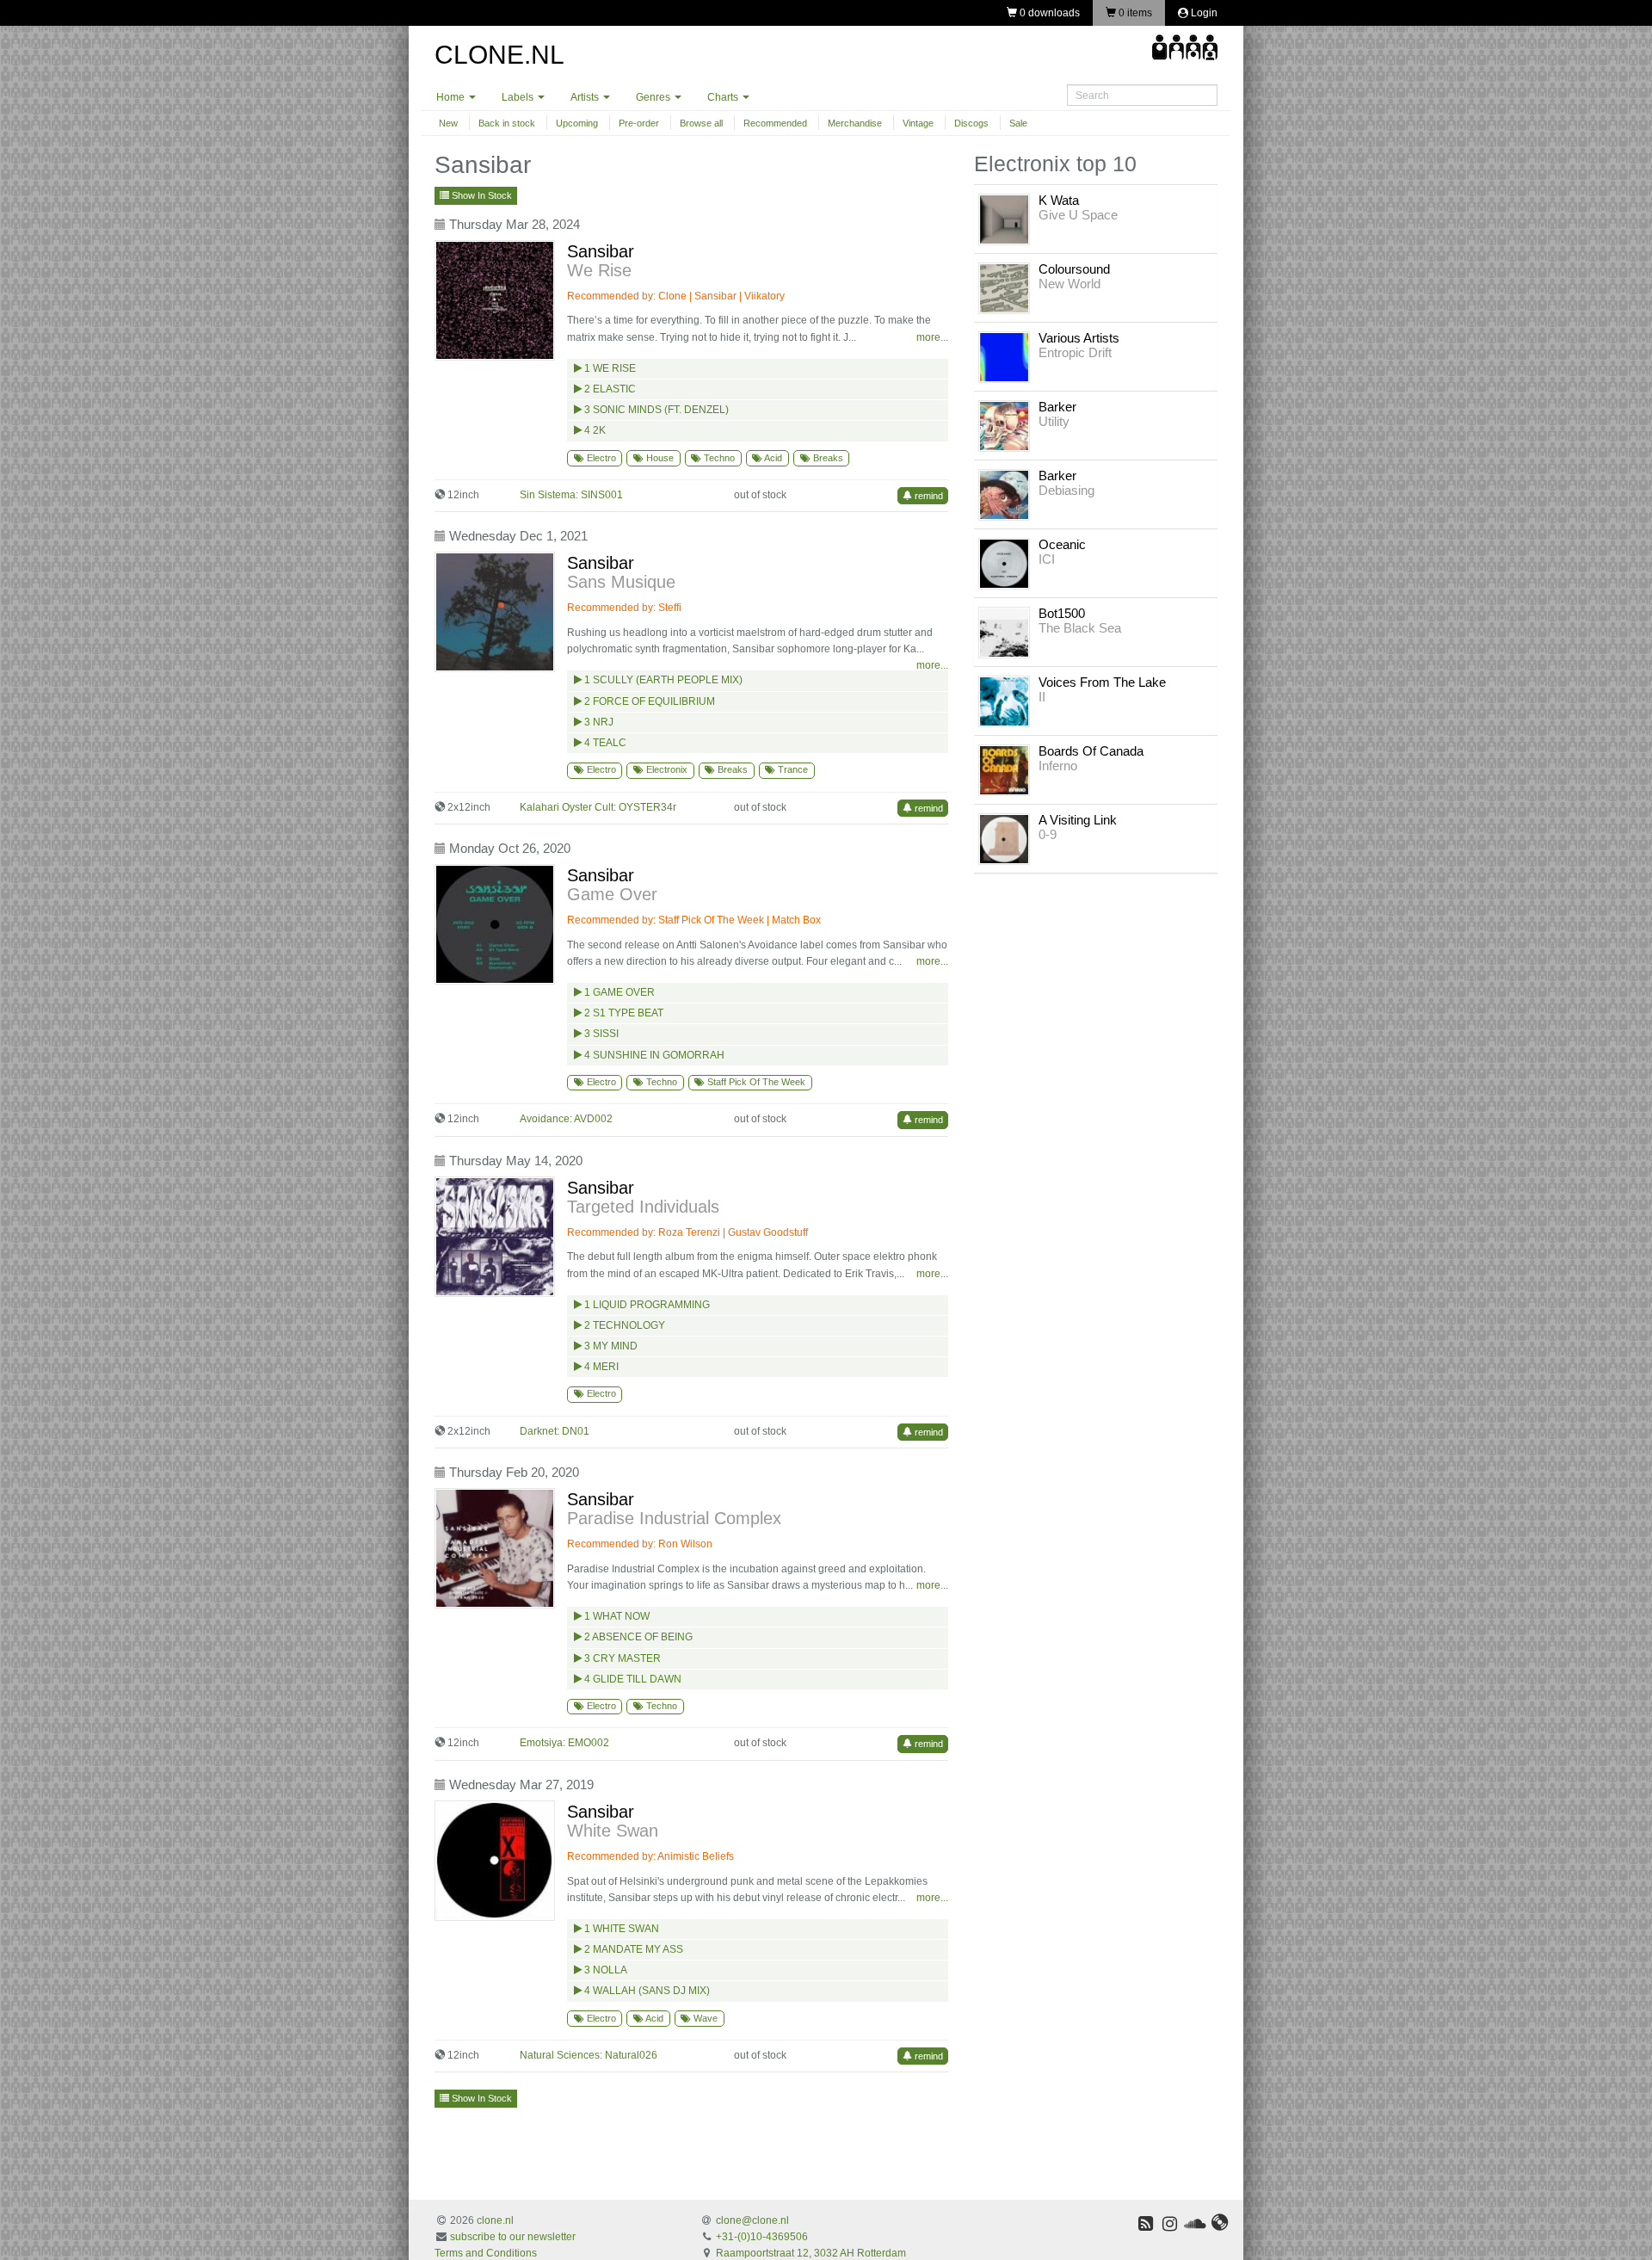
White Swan (613, 1831)
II (1042, 697)
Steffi (670, 608)
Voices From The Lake (1102, 682)
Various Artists (1079, 338)
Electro (600, 458)
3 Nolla (604, 1970)
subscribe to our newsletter (513, 2237)
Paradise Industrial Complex (674, 1518)
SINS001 (602, 495)
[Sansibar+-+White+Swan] (499, 1861)
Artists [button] (586, 97)
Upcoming (577, 123)
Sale (1018, 123)
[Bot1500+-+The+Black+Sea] (1004, 632)
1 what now (616, 1616)
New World (1069, 284)
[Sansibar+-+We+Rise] (499, 300)
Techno (718, 458)
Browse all (701, 123)
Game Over (612, 894)
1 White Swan (620, 1929)
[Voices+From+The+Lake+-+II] (1004, 701)
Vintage (918, 123)
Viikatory (764, 296)
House (659, 458)
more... (932, 337)
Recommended (775, 123)
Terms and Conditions (486, 2253)
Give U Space (1078, 215)
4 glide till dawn (632, 1679)
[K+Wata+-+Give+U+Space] (1004, 219)
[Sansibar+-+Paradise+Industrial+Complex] (499, 1548)
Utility (1054, 421)
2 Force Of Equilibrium (648, 701)
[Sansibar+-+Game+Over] (499, 924)
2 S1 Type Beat (623, 1013)
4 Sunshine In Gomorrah (653, 1055)
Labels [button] (519, 97)
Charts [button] (724, 97)
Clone (672, 296)
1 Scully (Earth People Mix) (662, 680)
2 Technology (623, 1325)
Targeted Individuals (643, 1207)
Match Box (796, 920)
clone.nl (495, 2220)
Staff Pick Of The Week (711, 920)
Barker (1057, 407)
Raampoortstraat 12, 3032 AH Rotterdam (811, 2253)
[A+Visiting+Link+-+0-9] (1004, 838)
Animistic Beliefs (696, 1856)
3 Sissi (600, 1034)
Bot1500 (1062, 613)
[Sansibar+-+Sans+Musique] (499, 612)
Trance (792, 769)
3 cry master (621, 1658)
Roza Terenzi (689, 1232)
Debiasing (1066, 490)
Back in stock (507, 123)
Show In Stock (481, 195)
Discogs (971, 123)
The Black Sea (1080, 628)
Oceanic (1062, 544)
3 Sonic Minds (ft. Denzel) (655, 410)
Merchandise (855, 123)
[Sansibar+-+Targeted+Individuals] (499, 1237)
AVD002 (593, 1119)
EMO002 (589, 1743)
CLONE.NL (499, 55)
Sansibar (601, 251)
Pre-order (639, 123)
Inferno (1058, 766)
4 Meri (600, 1367)
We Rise (599, 270)
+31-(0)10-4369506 (762, 2237)
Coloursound (1074, 269)
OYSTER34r (647, 807)
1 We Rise (609, 368)
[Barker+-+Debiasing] (1004, 494)
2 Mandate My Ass (632, 1949)
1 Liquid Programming (646, 1305)
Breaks (827, 458)
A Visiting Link (1078, 820)
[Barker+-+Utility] (1004, 425)
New (448, 123)
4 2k (594, 430)
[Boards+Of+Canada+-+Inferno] (1004, 769)
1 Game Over (618, 992)
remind (928, 496)
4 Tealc (604, 743)
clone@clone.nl (752, 2220)
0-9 (1048, 834)
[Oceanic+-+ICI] (1004, 563)
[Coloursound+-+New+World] (1004, 287)
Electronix (666, 769)
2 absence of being (637, 1637)
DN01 (576, 1431)
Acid (772, 458)
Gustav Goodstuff (768, 1232)
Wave (704, 2018)
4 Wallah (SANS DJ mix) (646, 1991)
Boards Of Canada (1091, 751)
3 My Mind (610, 1346)
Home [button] (452, 97)
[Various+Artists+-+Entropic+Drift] (1004, 356)
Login (1203, 13)
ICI (1047, 559)
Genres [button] (654, 97)
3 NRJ (598, 722)
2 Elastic (609, 389)
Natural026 (631, 2055)
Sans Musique (621, 582)
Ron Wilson (685, 1544)
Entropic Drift (1075, 352)
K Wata (1059, 200)
